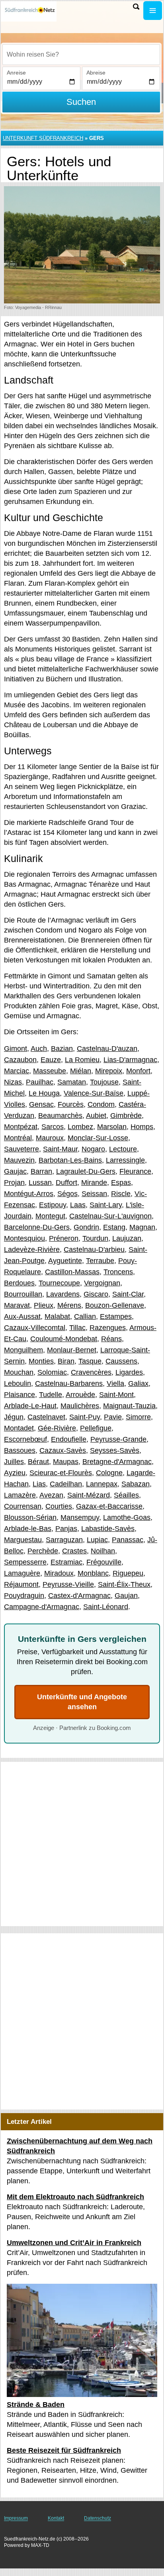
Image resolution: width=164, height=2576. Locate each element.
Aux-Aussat (22, 1317)
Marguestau (23, 1540)
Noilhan (103, 1551)
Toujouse (104, 1082)
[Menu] (153, 11)
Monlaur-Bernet (72, 1350)
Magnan (142, 1227)
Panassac (128, 1540)
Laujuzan (127, 1238)
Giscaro (96, 1294)
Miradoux (59, 1573)
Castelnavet (46, 1417)
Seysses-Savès (115, 1450)
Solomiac (52, 1372)
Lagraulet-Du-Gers (86, 1171)
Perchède (43, 1551)
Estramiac (66, 1562)
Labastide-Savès (108, 1529)
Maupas (66, 1462)
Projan (14, 1183)
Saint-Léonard (106, 1607)
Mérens (69, 1305)
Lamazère (20, 1495)
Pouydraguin (24, 1596)
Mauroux (50, 1138)
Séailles (126, 1495)
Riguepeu (128, 1573)
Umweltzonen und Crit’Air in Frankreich (74, 2243)
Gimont (16, 1049)
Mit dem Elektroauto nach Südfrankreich (75, 2197)
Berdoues (19, 1283)
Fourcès (71, 1104)
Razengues (108, 1328)
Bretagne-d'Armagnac (117, 1462)
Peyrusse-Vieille (68, 1584)
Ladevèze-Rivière (32, 1250)
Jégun (14, 1417)
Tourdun (95, 1238)
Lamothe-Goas (127, 1517)
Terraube (100, 1261)
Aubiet (96, 1116)
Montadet (19, 1428)
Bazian (62, 1049)
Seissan (94, 1194)
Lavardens (63, 1294)
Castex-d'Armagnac (79, 1596)
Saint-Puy (85, 1417)
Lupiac (97, 1540)
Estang (114, 1227)
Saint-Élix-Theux (124, 1584)
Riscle (121, 1194)
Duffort (66, 1183)
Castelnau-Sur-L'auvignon (110, 1216)
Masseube (50, 1071)
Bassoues (20, 1450)
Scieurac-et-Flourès (61, 1473)
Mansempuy (80, 1517)
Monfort (138, 1071)
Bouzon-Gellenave (115, 1305)
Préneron (64, 1238)
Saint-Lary (106, 1205)
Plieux (44, 1305)
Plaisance (20, 1395)
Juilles (14, 1462)
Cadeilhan (66, 1484)
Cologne (109, 1473)
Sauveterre (21, 1149)
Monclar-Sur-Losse (98, 1138)
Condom (101, 1104)
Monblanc (93, 1573)
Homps (142, 1127)
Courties (59, 1506)
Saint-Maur (60, 1149)
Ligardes (129, 1372)
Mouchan (19, 1372)
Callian (85, 1317)
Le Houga (44, 1093)
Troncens (118, 1272)
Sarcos (53, 1127)
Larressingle (125, 1160)
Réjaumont (21, 1584)
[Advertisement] (82, 1844)
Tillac (77, 1328)
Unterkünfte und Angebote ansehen (82, 1702)
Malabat (57, 1317)
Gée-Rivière (57, 1428)
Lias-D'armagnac (130, 1060)
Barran (41, 1171)
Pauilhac (40, 1082)
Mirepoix (109, 1071)
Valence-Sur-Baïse (94, 1093)
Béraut (38, 1462)
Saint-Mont (116, 1395)
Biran (66, 1361)
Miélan (81, 1071)
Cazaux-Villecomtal (35, 1328)
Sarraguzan (64, 1540)
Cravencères (91, 1372)
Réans (111, 1339)
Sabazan (136, 1484)
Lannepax (102, 1484)
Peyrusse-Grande (118, 1439)
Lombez (80, 1127)
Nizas (13, 1082)
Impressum (16, 2518)
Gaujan (126, 1596)
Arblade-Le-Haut (30, 1406)
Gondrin (86, 1227)
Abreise (96, 73)
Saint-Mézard (89, 1495)
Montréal (18, 1138)
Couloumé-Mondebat (64, 1339)
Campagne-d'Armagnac (42, 1607)
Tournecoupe (59, 1283)
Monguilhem (23, 1350)
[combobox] (81, 55)
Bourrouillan (23, 1294)
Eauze (51, 1060)
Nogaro (93, 1149)
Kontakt (56, 2518)
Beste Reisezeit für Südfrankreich (64, 2450)
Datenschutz (98, 2518)
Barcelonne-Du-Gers (37, 1227)
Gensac (41, 1104)
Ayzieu (15, 1473)
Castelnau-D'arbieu (94, 1250)
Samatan (72, 1082)
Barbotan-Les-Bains (70, 1160)
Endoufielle (69, 1439)
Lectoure (123, 1149)
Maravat (17, 1305)
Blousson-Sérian (30, 1517)
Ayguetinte (65, 1261)
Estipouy (53, 1205)
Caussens (121, 1361)
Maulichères (80, 1406)
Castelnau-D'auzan (107, 1049)
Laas (78, 1205)
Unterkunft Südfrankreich (43, 138)
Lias (39, 1484)
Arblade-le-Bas (28, 1529)
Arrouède (80, 1395)
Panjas (66, 1529)
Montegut (50, 1216)
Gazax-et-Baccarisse (109, 1506)
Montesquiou (24, 1238)
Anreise (16, 73)
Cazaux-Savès (63, 1450)
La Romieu (82, 1060)
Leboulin (18, 1383)
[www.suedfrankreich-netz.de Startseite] (30, 11)
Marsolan (112, 1127)
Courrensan (23, 1506)
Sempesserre (25, 1562)
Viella (115, 1383)
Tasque (90, 1361)
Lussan (40, 1183)
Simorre (138, 1417)
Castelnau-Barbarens (69, 1383)
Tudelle (51, 1395)
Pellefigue (96, 1428)
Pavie (113, 1417)
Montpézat (21, 1127)
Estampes (116, 1317)
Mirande (94, 1183)
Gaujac (15, 1171)
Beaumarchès (60, 1116)
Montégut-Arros (29, 1194)
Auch (39, 1049)
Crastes (74, 1551)
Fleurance (135, 1171)
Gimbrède (126, 1116)
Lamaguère (22, 1573)
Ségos (67, 1194)
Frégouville (104, 1562)
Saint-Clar (128, 1294)
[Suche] (136, 7)
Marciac (17, 1071)
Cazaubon (20, 1060)
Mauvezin (19, 1160)
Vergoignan (102, 1283)
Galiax (138, 1383)
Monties (41, 1361)
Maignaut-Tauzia (129, 1406)
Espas (121, 1183)
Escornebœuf (25, 1439)
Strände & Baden (36, 2405)
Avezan (51, 1495)
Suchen (81, 102)
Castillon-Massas (72, 1272)
